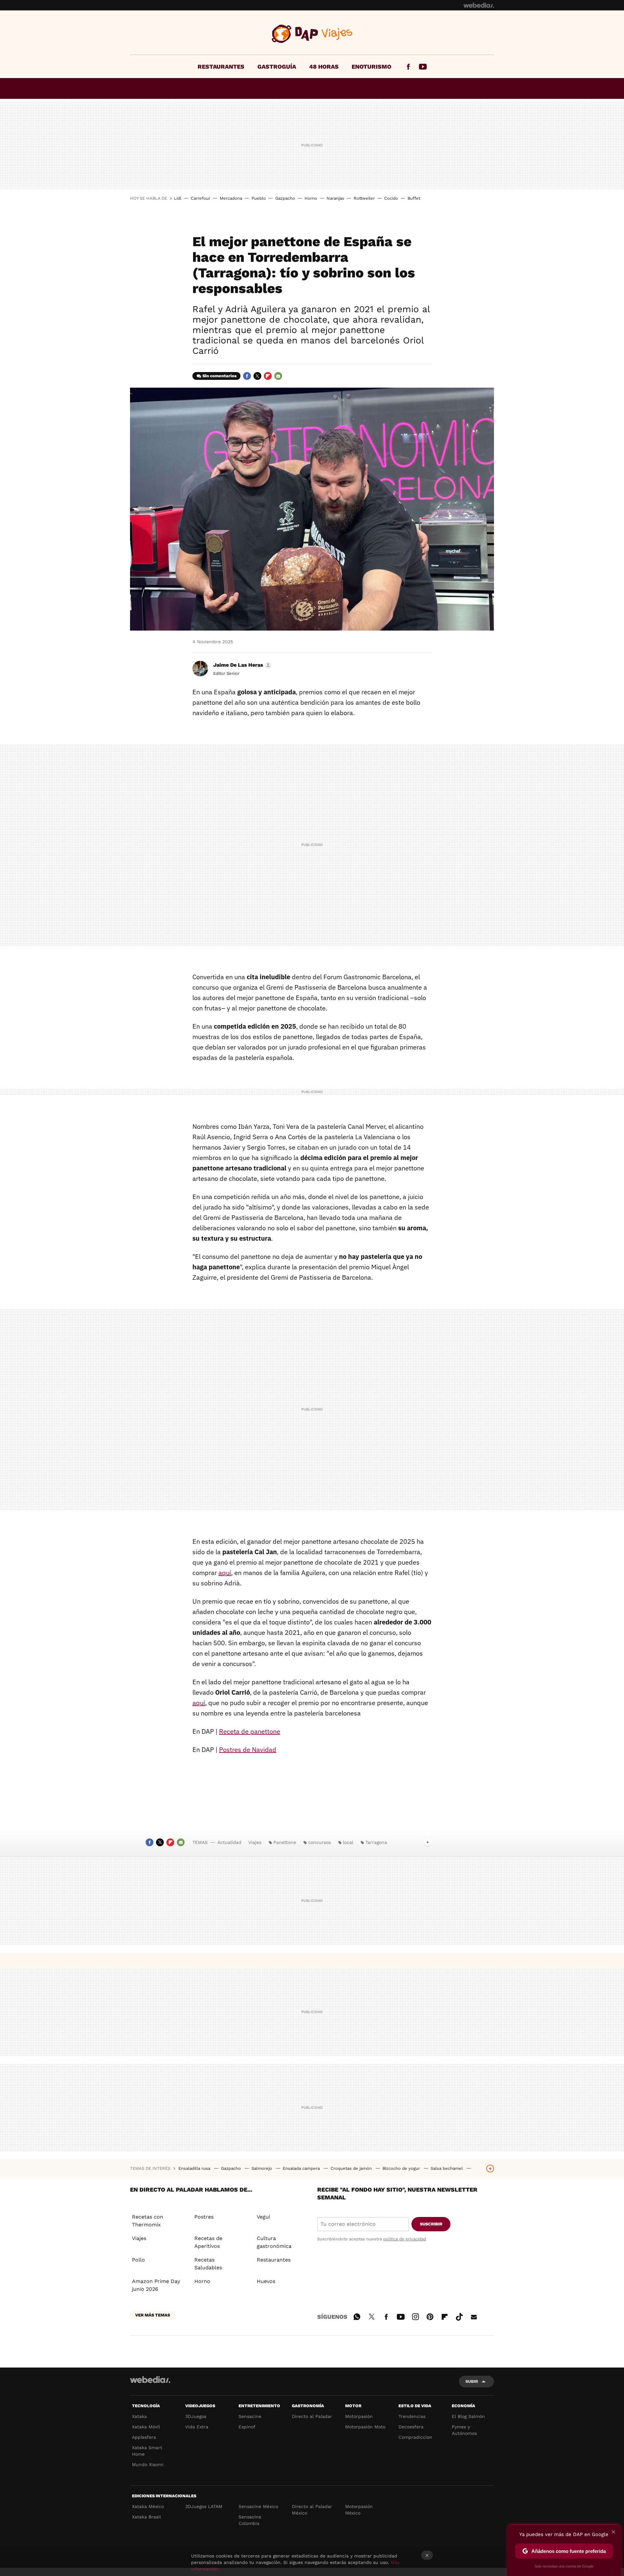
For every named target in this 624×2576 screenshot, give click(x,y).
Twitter (257, 376)
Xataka (139, 2416)
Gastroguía (277, 67)
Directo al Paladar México (312, 2510)
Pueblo (259, 198)
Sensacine (250, 2416)
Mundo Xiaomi (148, 2464)
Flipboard (268, 376)
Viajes (312, 34)
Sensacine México (258, 2506)
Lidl (178, 198)
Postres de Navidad (248, 1749)
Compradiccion (415, 2437)
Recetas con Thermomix (148, 2221)
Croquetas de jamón (352, 2168)
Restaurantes (221, 67)
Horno (311, 198)
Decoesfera (411, 2427)
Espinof (247, 2427)
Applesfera (144, 2437)
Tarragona (376, 1842)
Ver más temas (153, 2315)
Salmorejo (262, 2168)
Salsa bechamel (447, 2168)
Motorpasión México (359, 2510)
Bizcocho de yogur (402, 2168)
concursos (319, 1842)
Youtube (423, 67)
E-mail (278, 376)
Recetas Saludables (208, 2264)
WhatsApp (357, 2316)
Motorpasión (359, 2416)
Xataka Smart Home (147, 2451)
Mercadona (231, 198)
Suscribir (431, 2224)
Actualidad (229, 1842)
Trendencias (412, 2416)
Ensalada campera (302, 2168)
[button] (241, 665)
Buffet (414, 198)
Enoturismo (371, 67)
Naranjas (335, 198)
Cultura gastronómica (274, 2242)
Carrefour (201, 198)
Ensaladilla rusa (195, 2168)
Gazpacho (285, 198)
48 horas (324, 67)
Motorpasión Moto (365, 2427)
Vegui (263, 2217)
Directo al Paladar (312, 2416)
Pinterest (430, 2316)
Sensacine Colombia (250, 2520)
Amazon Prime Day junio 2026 (156, 2285)
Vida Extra (197, 2427)
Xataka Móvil (146, 2427)
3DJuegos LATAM (204, 2506)
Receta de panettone (250, 1731)
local (348, 1842)
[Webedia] (479, 5)
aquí (225, 1573)
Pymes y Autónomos (464, 2430)
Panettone (285, 1842)
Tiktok (459, 2316)
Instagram (415, 2316)
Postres (204, 2217)
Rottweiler (364, 198)
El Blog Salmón (468, 2416)
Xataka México (148, 2506)
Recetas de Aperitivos (208, 2242)
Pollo (138, 2260)
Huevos (266, 2281)
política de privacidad (405, 2239)
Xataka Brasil (146, 2517)
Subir (472, 2381)
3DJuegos (196, 2416)
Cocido (391, 198)
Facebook (408, 67)
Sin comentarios (220, 376)
